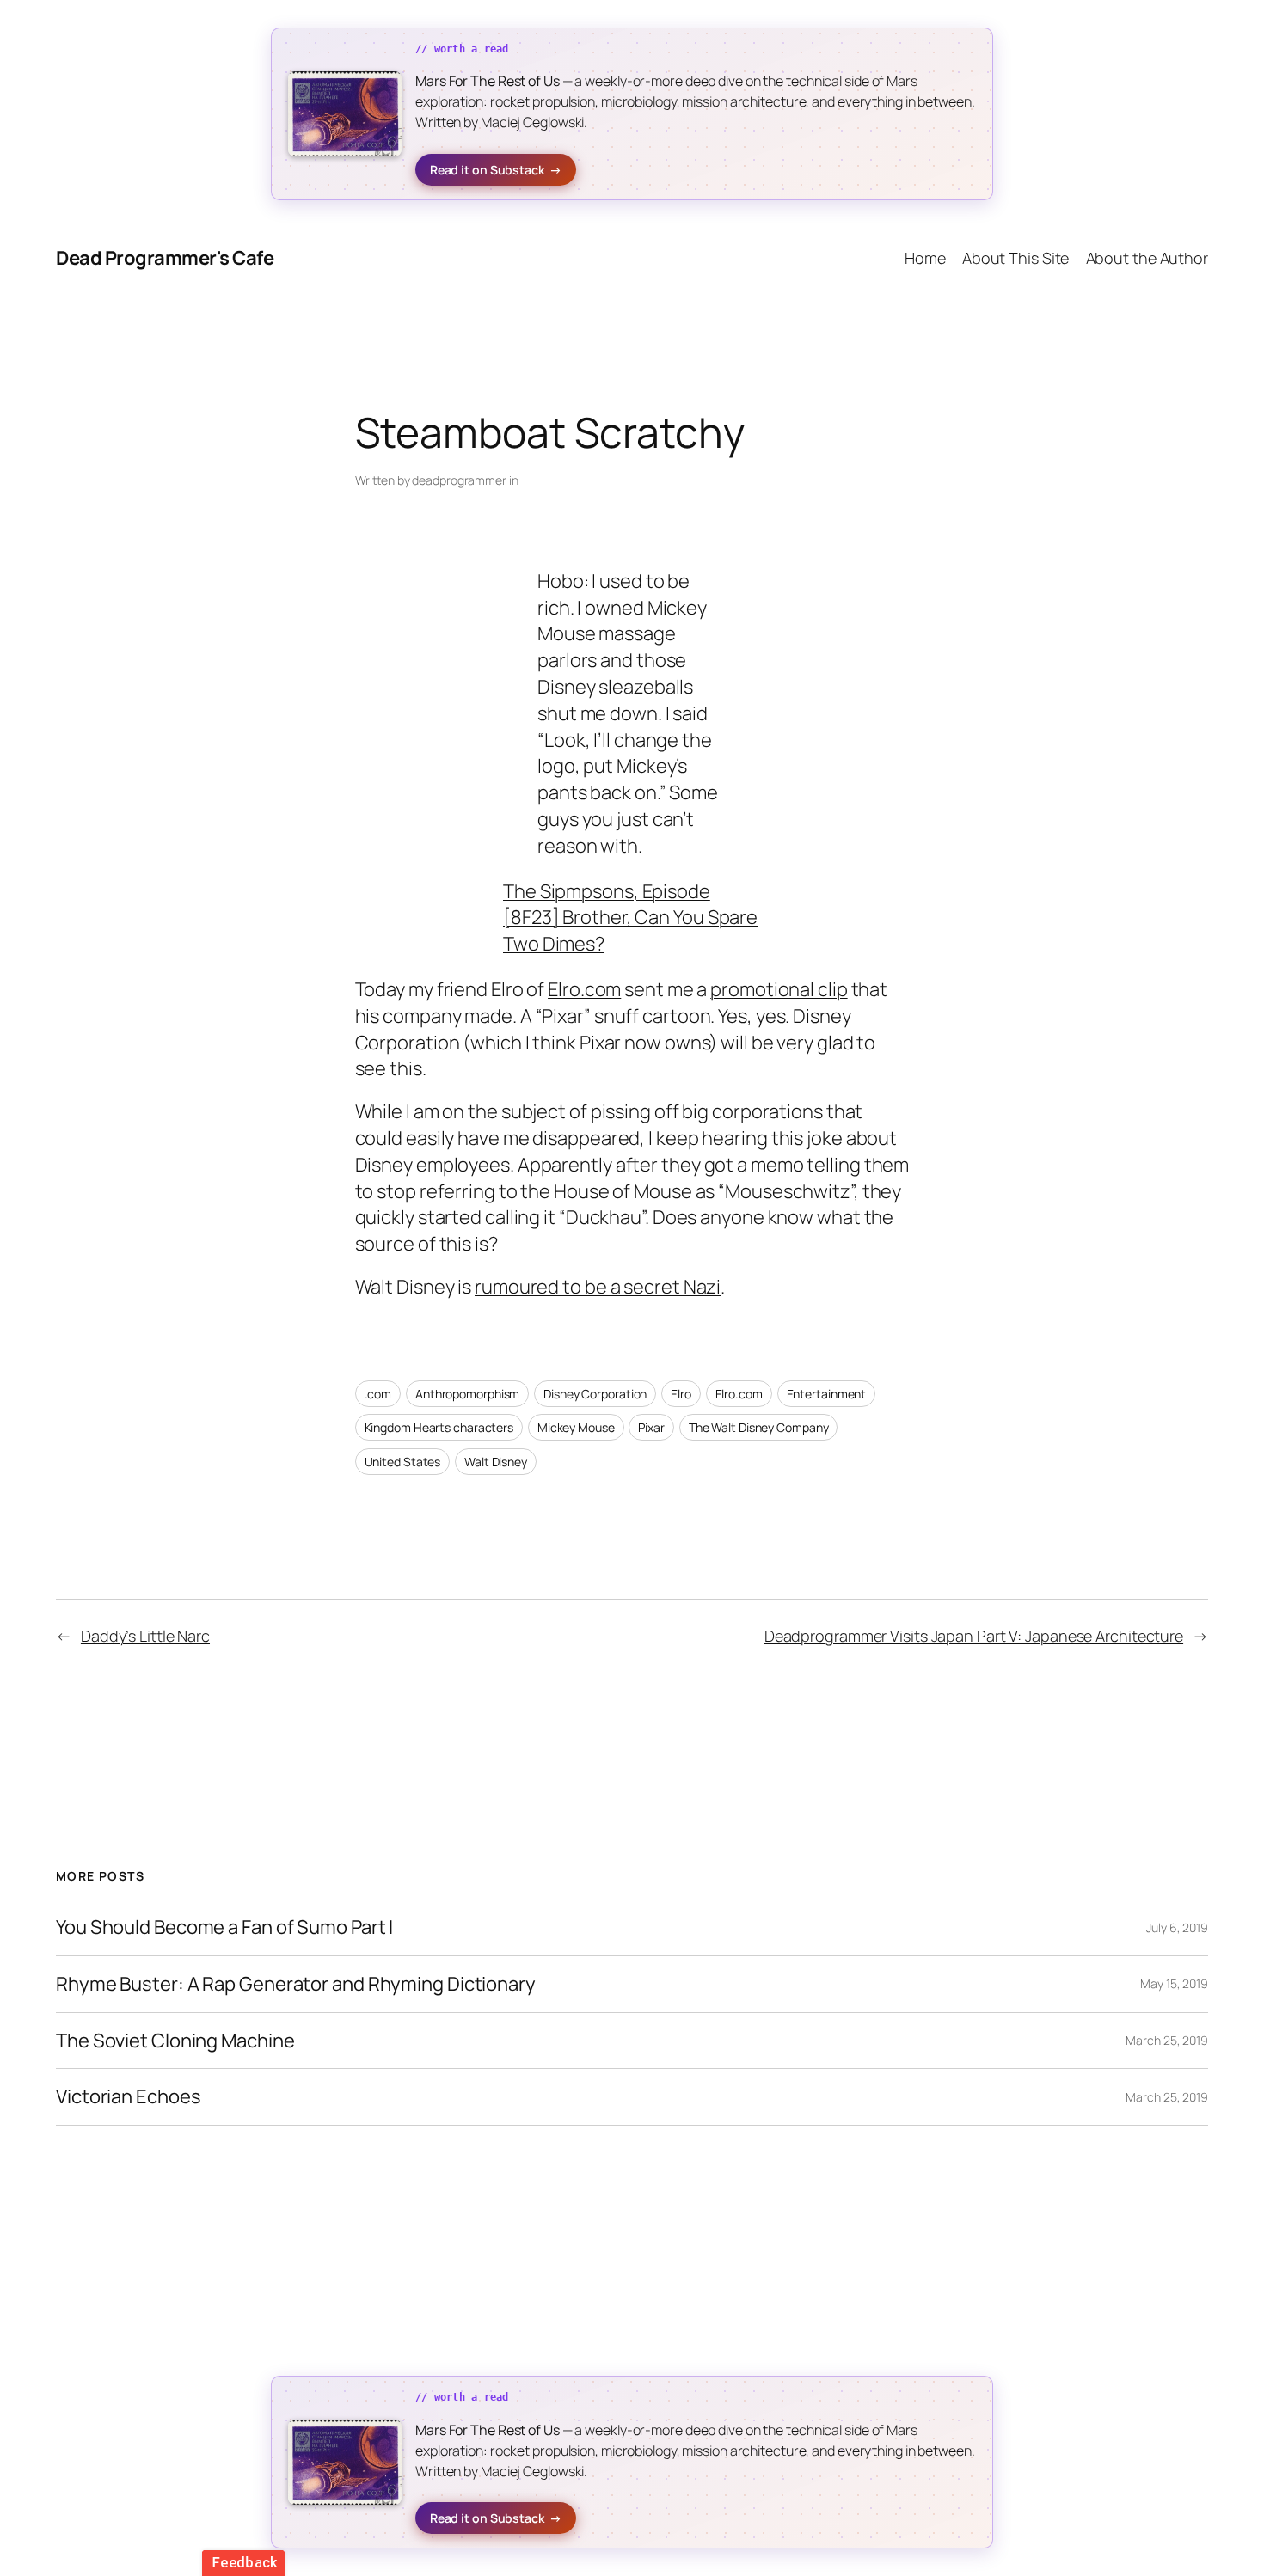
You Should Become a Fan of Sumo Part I (224, 1927)
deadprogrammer (459, 480)
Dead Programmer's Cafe (165, 258)
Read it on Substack (496, 170)
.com (378, 1394)
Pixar (651, 1427)
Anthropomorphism (467, 1394)
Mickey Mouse (576, 1427)
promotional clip (779, 989)
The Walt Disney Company (759, 1427)
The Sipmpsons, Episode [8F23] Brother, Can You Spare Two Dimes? (630, 918)
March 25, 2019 (1167, 2040)
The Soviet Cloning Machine (175, 2041)
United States (403, 1462)
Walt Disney (496, 1462)
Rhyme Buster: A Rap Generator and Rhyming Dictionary (296, 1984)
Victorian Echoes (128, 2097)
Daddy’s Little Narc (145, 1636)
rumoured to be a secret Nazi (598, 1287)
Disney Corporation (595, 1394)
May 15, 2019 (1174, 1983)
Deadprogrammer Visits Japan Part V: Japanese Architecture (974, 1636)
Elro (681, 1394)
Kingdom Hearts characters (439, 1427)
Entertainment (827, 1394)
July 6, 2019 (1177, 1927)
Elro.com (584, 989)
